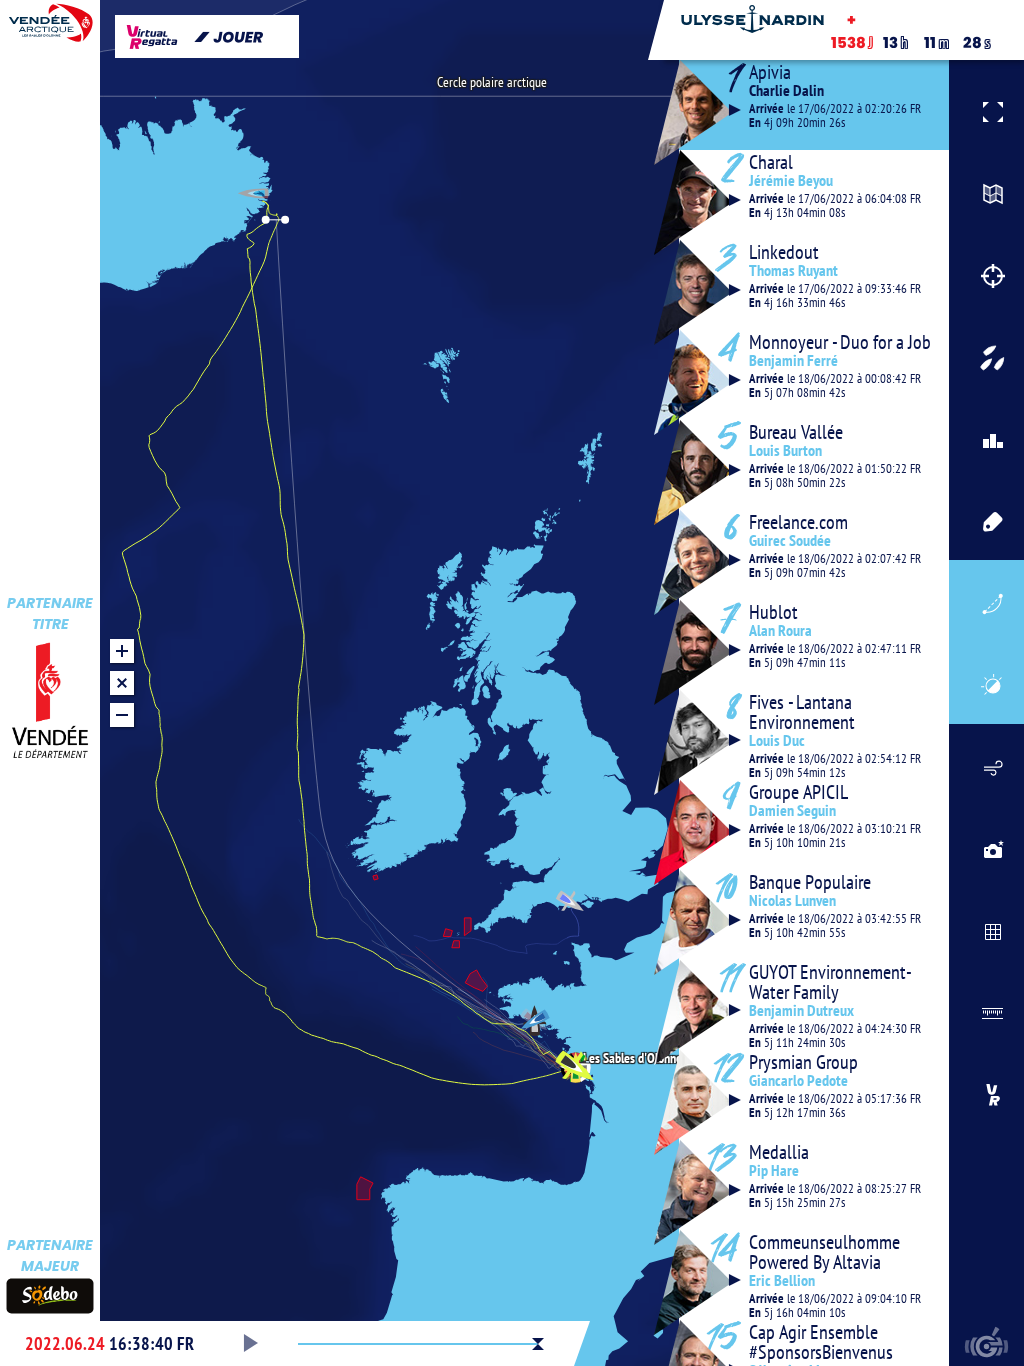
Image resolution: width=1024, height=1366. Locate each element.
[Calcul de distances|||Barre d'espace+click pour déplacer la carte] (986, 1010)
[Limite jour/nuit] (986, 683)
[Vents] (986, 765)
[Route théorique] (986, 601)
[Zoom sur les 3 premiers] (986, 437)
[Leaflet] (986, 191)
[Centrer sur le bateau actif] (986, 273)
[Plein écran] (986, 109)
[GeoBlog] (986, 847)
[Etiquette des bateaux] (986, 519)
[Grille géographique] (986, 929)
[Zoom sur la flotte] (986, 355)
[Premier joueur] (986, 1092)
